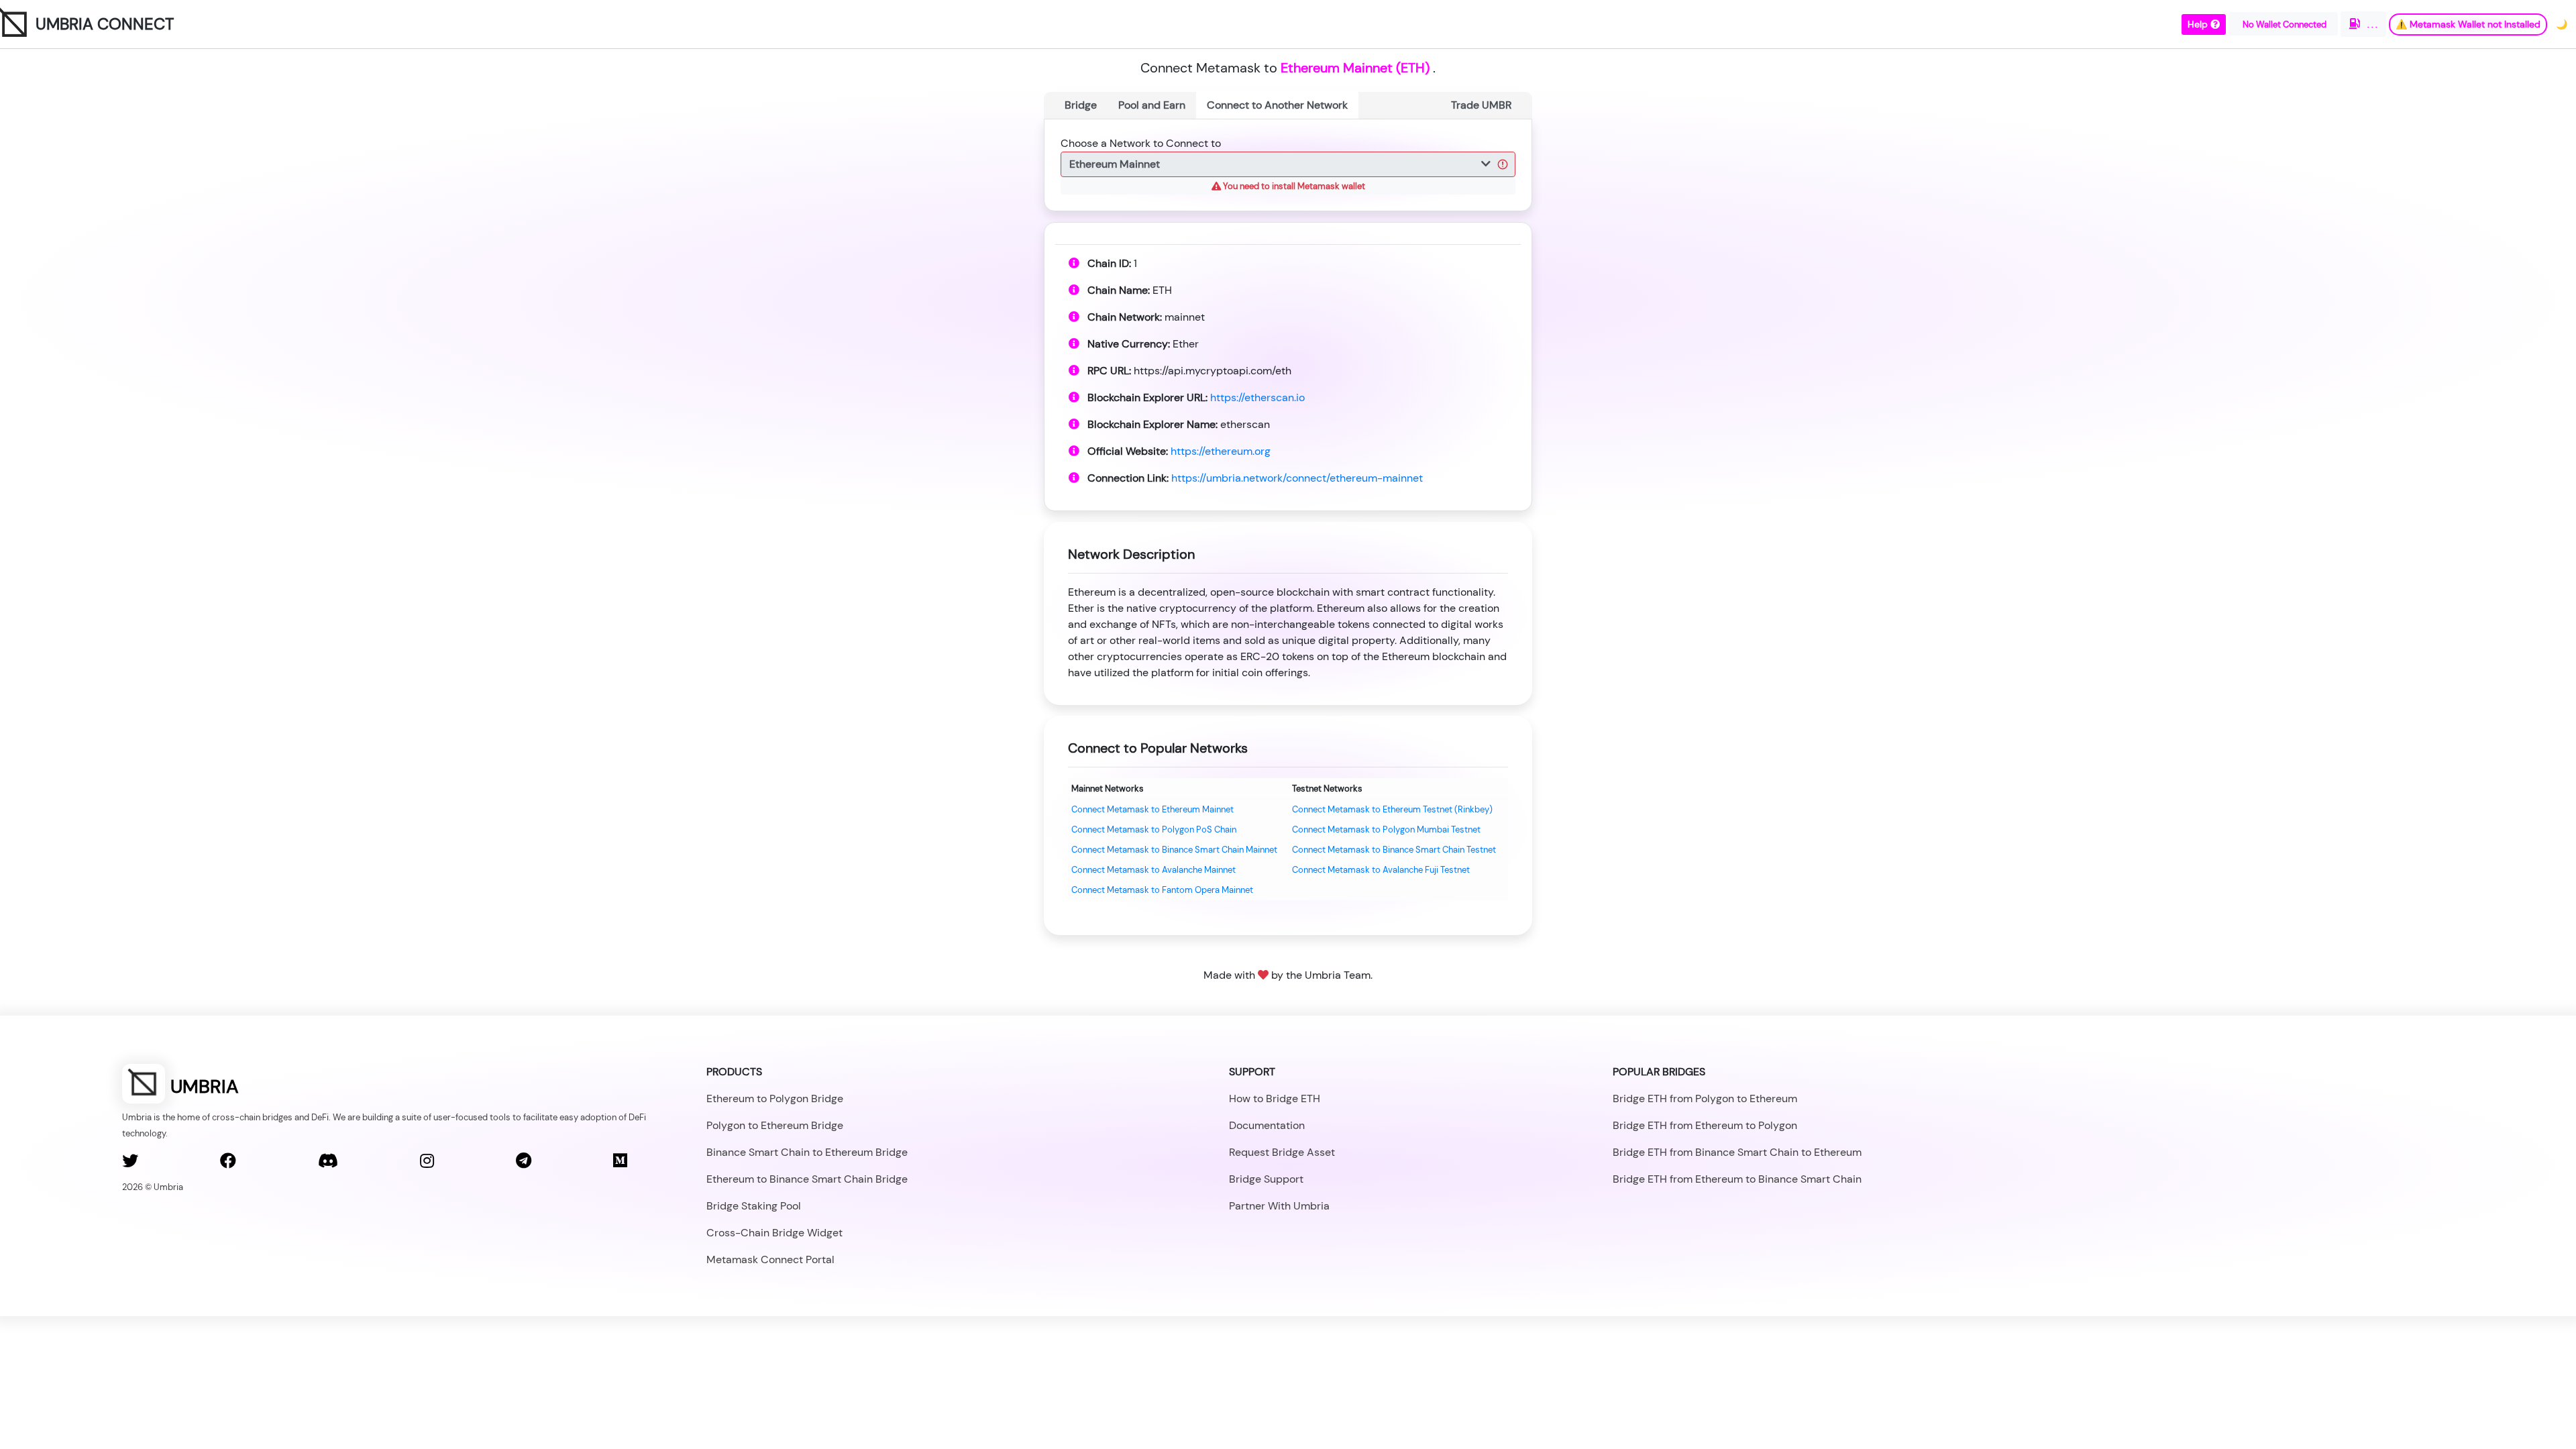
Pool (1152, 105)
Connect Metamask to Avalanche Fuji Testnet (1381, 870)
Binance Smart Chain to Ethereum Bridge (807, 1152)
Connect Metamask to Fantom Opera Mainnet (1162, 890)
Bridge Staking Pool (754, 1206)
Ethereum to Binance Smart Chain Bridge (807, 1179)
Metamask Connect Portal (770, 1259)
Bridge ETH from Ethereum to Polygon (1705, 1125)
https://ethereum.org (1221, 451)
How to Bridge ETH (1275, 1098)
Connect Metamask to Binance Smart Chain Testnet (1394, 850)
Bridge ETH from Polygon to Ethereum (1705, 1098)
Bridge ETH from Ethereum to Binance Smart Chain (1737, 1179)
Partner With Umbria (1279, 1206)
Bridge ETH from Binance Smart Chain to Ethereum (1737, 1152)
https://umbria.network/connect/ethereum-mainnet (1297, 478)
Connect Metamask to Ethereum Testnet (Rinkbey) (1392, 809)
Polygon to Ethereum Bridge (775, 1125)
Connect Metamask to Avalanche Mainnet (1153, 870)
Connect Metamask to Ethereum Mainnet (1152, 809)
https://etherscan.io (1257, 397)
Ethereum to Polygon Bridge (775, 1098)
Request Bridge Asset (1282, 1152)
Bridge (1081, 105)
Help (2199, 24)
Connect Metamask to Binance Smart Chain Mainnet (1174, 850)
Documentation (1267, 1125)
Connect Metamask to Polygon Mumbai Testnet (1386, 829)
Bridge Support (1266, 1179)
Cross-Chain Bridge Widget (774, 1233)
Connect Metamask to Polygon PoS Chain (1154, 829)
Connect (1277, 105)
